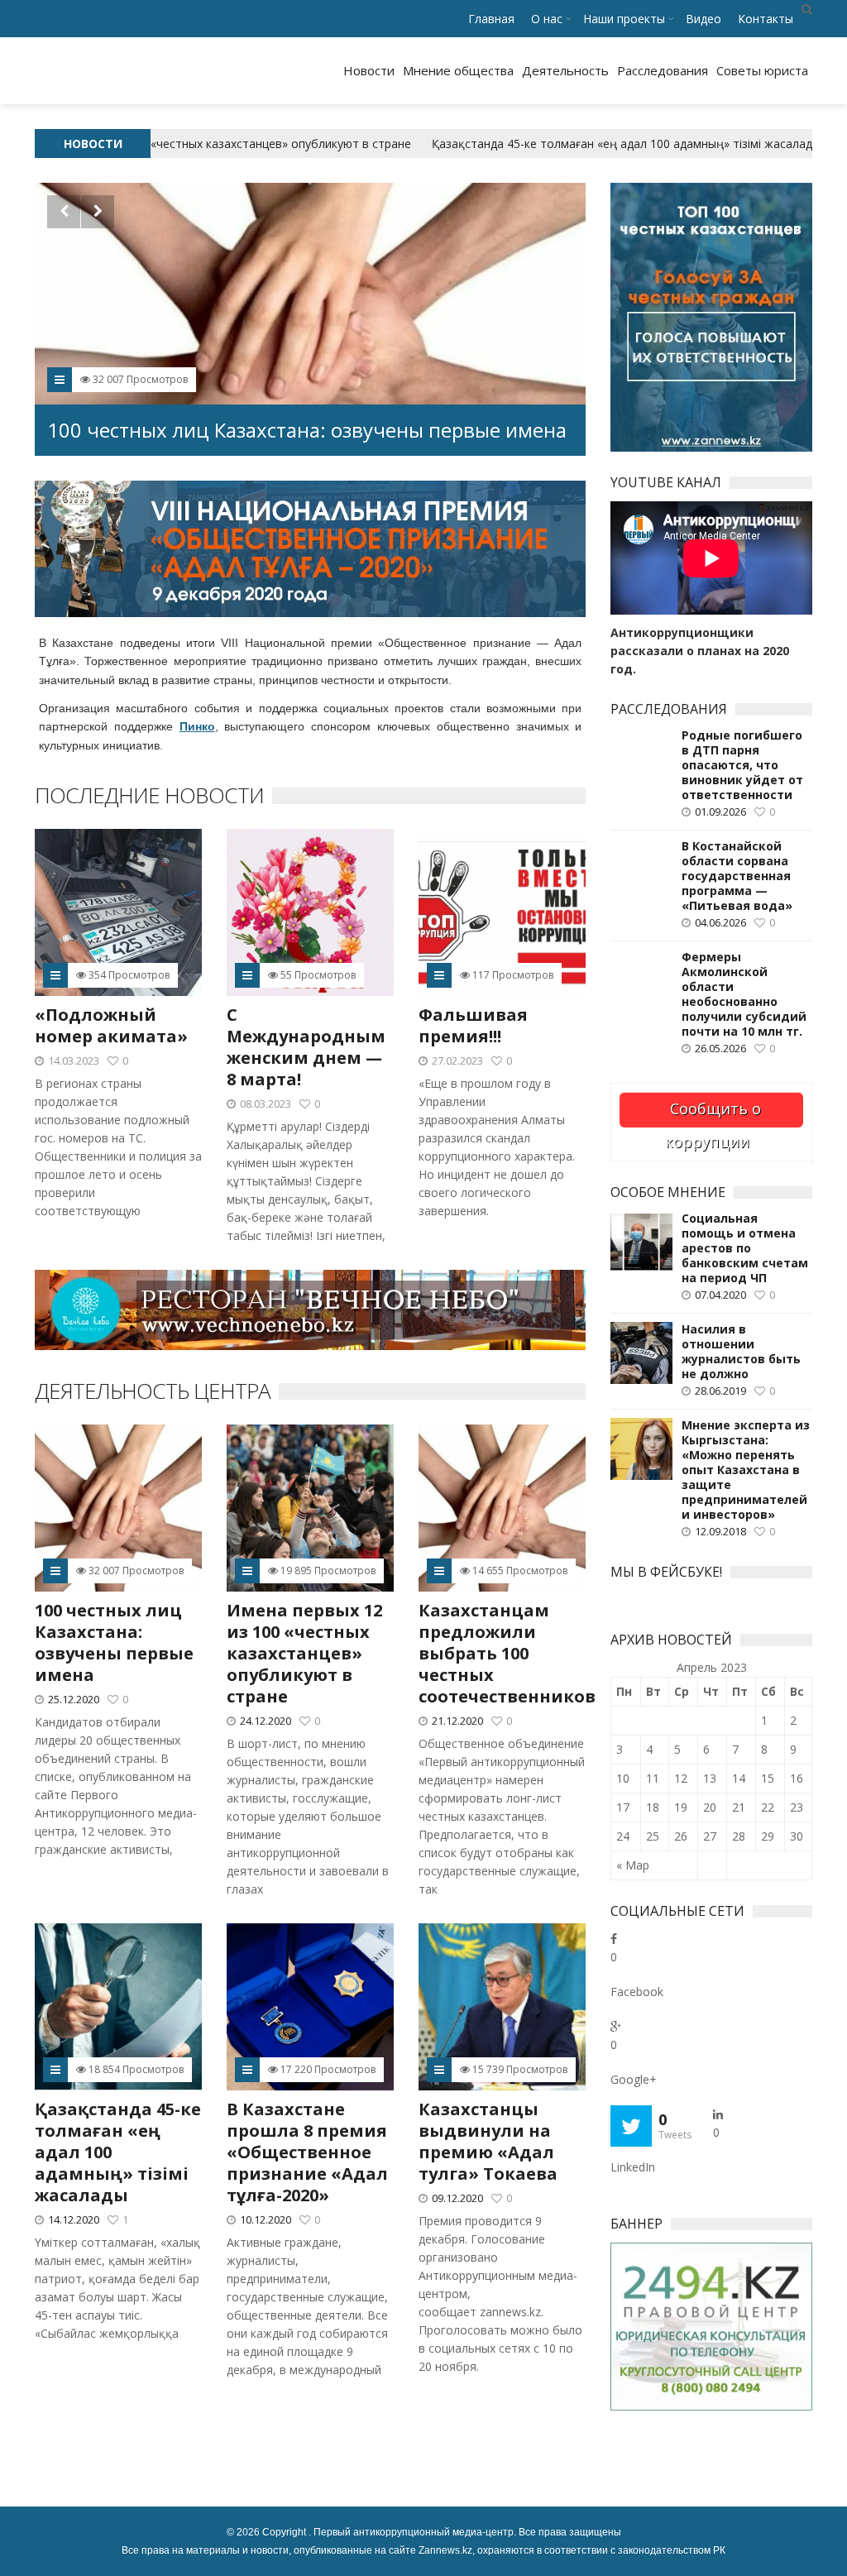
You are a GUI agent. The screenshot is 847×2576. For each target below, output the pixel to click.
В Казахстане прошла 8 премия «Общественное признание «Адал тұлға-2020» (307, 2152)
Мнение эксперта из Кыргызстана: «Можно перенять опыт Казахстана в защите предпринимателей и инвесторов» (746, 1470)
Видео (703, 19)
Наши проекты (624, 19)
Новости (369, 70)
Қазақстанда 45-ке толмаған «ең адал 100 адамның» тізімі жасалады (597, 144)
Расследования (663, 70)
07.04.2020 (720, 1295)
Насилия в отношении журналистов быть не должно (741, 1352)
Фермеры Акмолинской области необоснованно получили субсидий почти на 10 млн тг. (744, 994)
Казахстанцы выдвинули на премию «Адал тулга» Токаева (488, 2141)
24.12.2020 (266, 1721)
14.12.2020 (74, 2219)
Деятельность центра (153, 1391)
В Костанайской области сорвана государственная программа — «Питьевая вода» (737, 876)
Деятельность (565, 70)
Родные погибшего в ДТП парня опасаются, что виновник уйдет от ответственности (742, 765)
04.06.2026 (720, 922)
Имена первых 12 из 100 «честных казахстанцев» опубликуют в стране (284, 417)
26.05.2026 (720, 1048)
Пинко (197, 726)
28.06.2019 (720, 1391)
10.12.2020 (266, 2219)
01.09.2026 (720, 812)
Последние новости (149, 795)
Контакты (766, 19)
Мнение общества (458, 70)
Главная (491, 19)
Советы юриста (762, 70)
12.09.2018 (720, 1531)
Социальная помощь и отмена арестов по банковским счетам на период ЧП (745, 1248)
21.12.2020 (457, 1721)
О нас (547, 19)
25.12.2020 (74, 1699)
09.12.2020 (457, 2198)
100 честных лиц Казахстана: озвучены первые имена (114, 1642)
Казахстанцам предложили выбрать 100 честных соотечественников (507, 1653)
